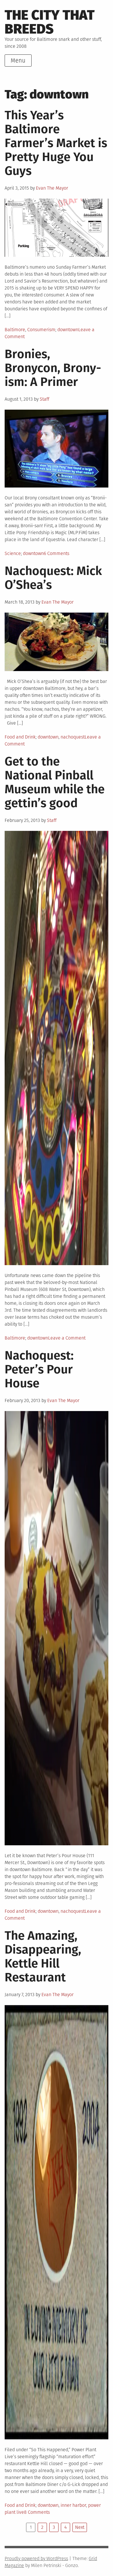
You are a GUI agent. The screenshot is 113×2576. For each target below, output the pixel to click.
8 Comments (37, 2512)
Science (13, 553)
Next (80, 2527)
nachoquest (73, 737)
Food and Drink (20, 737)
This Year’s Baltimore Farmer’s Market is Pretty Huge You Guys (56, 143)
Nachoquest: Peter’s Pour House (39, 1369)
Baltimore (15, 330)
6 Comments (57, 553)
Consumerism (41, 330)
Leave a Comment (67, 1338)
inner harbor (73, 2505)
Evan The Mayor (52, 188)
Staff (44, 399)
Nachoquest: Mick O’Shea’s (53, 578)
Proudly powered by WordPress (36, 2558)
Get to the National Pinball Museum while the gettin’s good (55, 782)
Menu (18, 61)
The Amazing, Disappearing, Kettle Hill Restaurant (43, 1956)
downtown (68, 330)
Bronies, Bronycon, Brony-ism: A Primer (53, 368)
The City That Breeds (50, 22)
